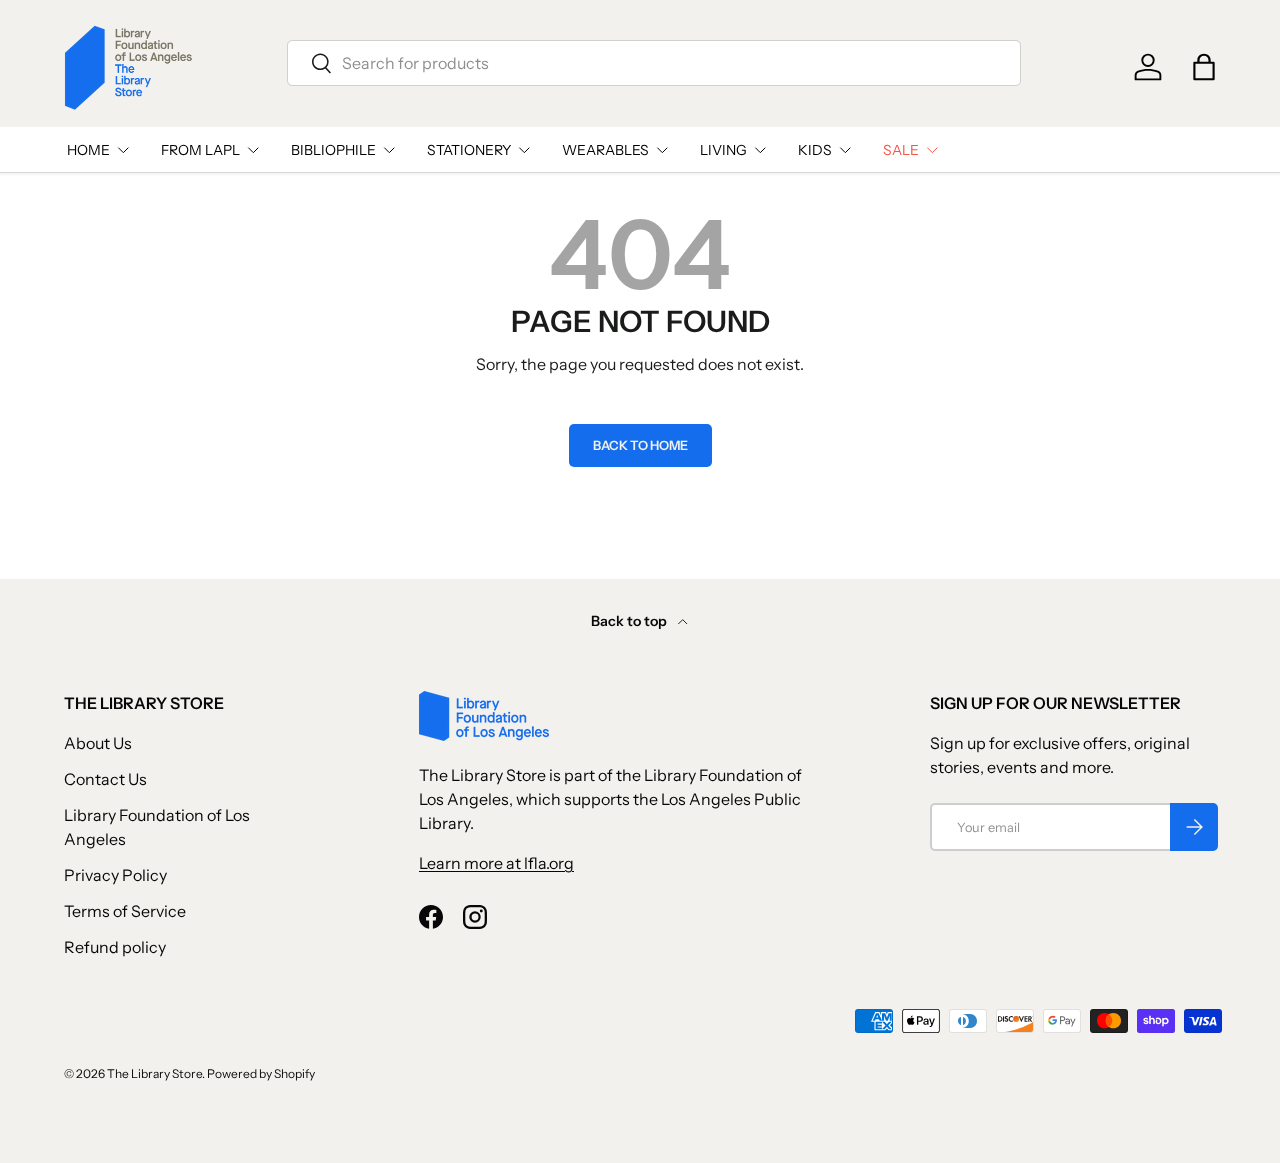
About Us (98, 743)
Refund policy (115, 947)
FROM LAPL (200, 150)
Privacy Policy (115, 875)
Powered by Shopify (261, 1073)
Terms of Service (125, 911)
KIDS (815, 150)
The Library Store (154, 1073)
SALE (901, 150)
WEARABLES (605, 150)
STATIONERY (469, 150)
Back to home (640, 445)
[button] (1204, 67)
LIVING (723, 150)
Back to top (630, 621)
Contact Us (105, 779)
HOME (88, 150)
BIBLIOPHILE (333, 150)
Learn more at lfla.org (496, 863)
